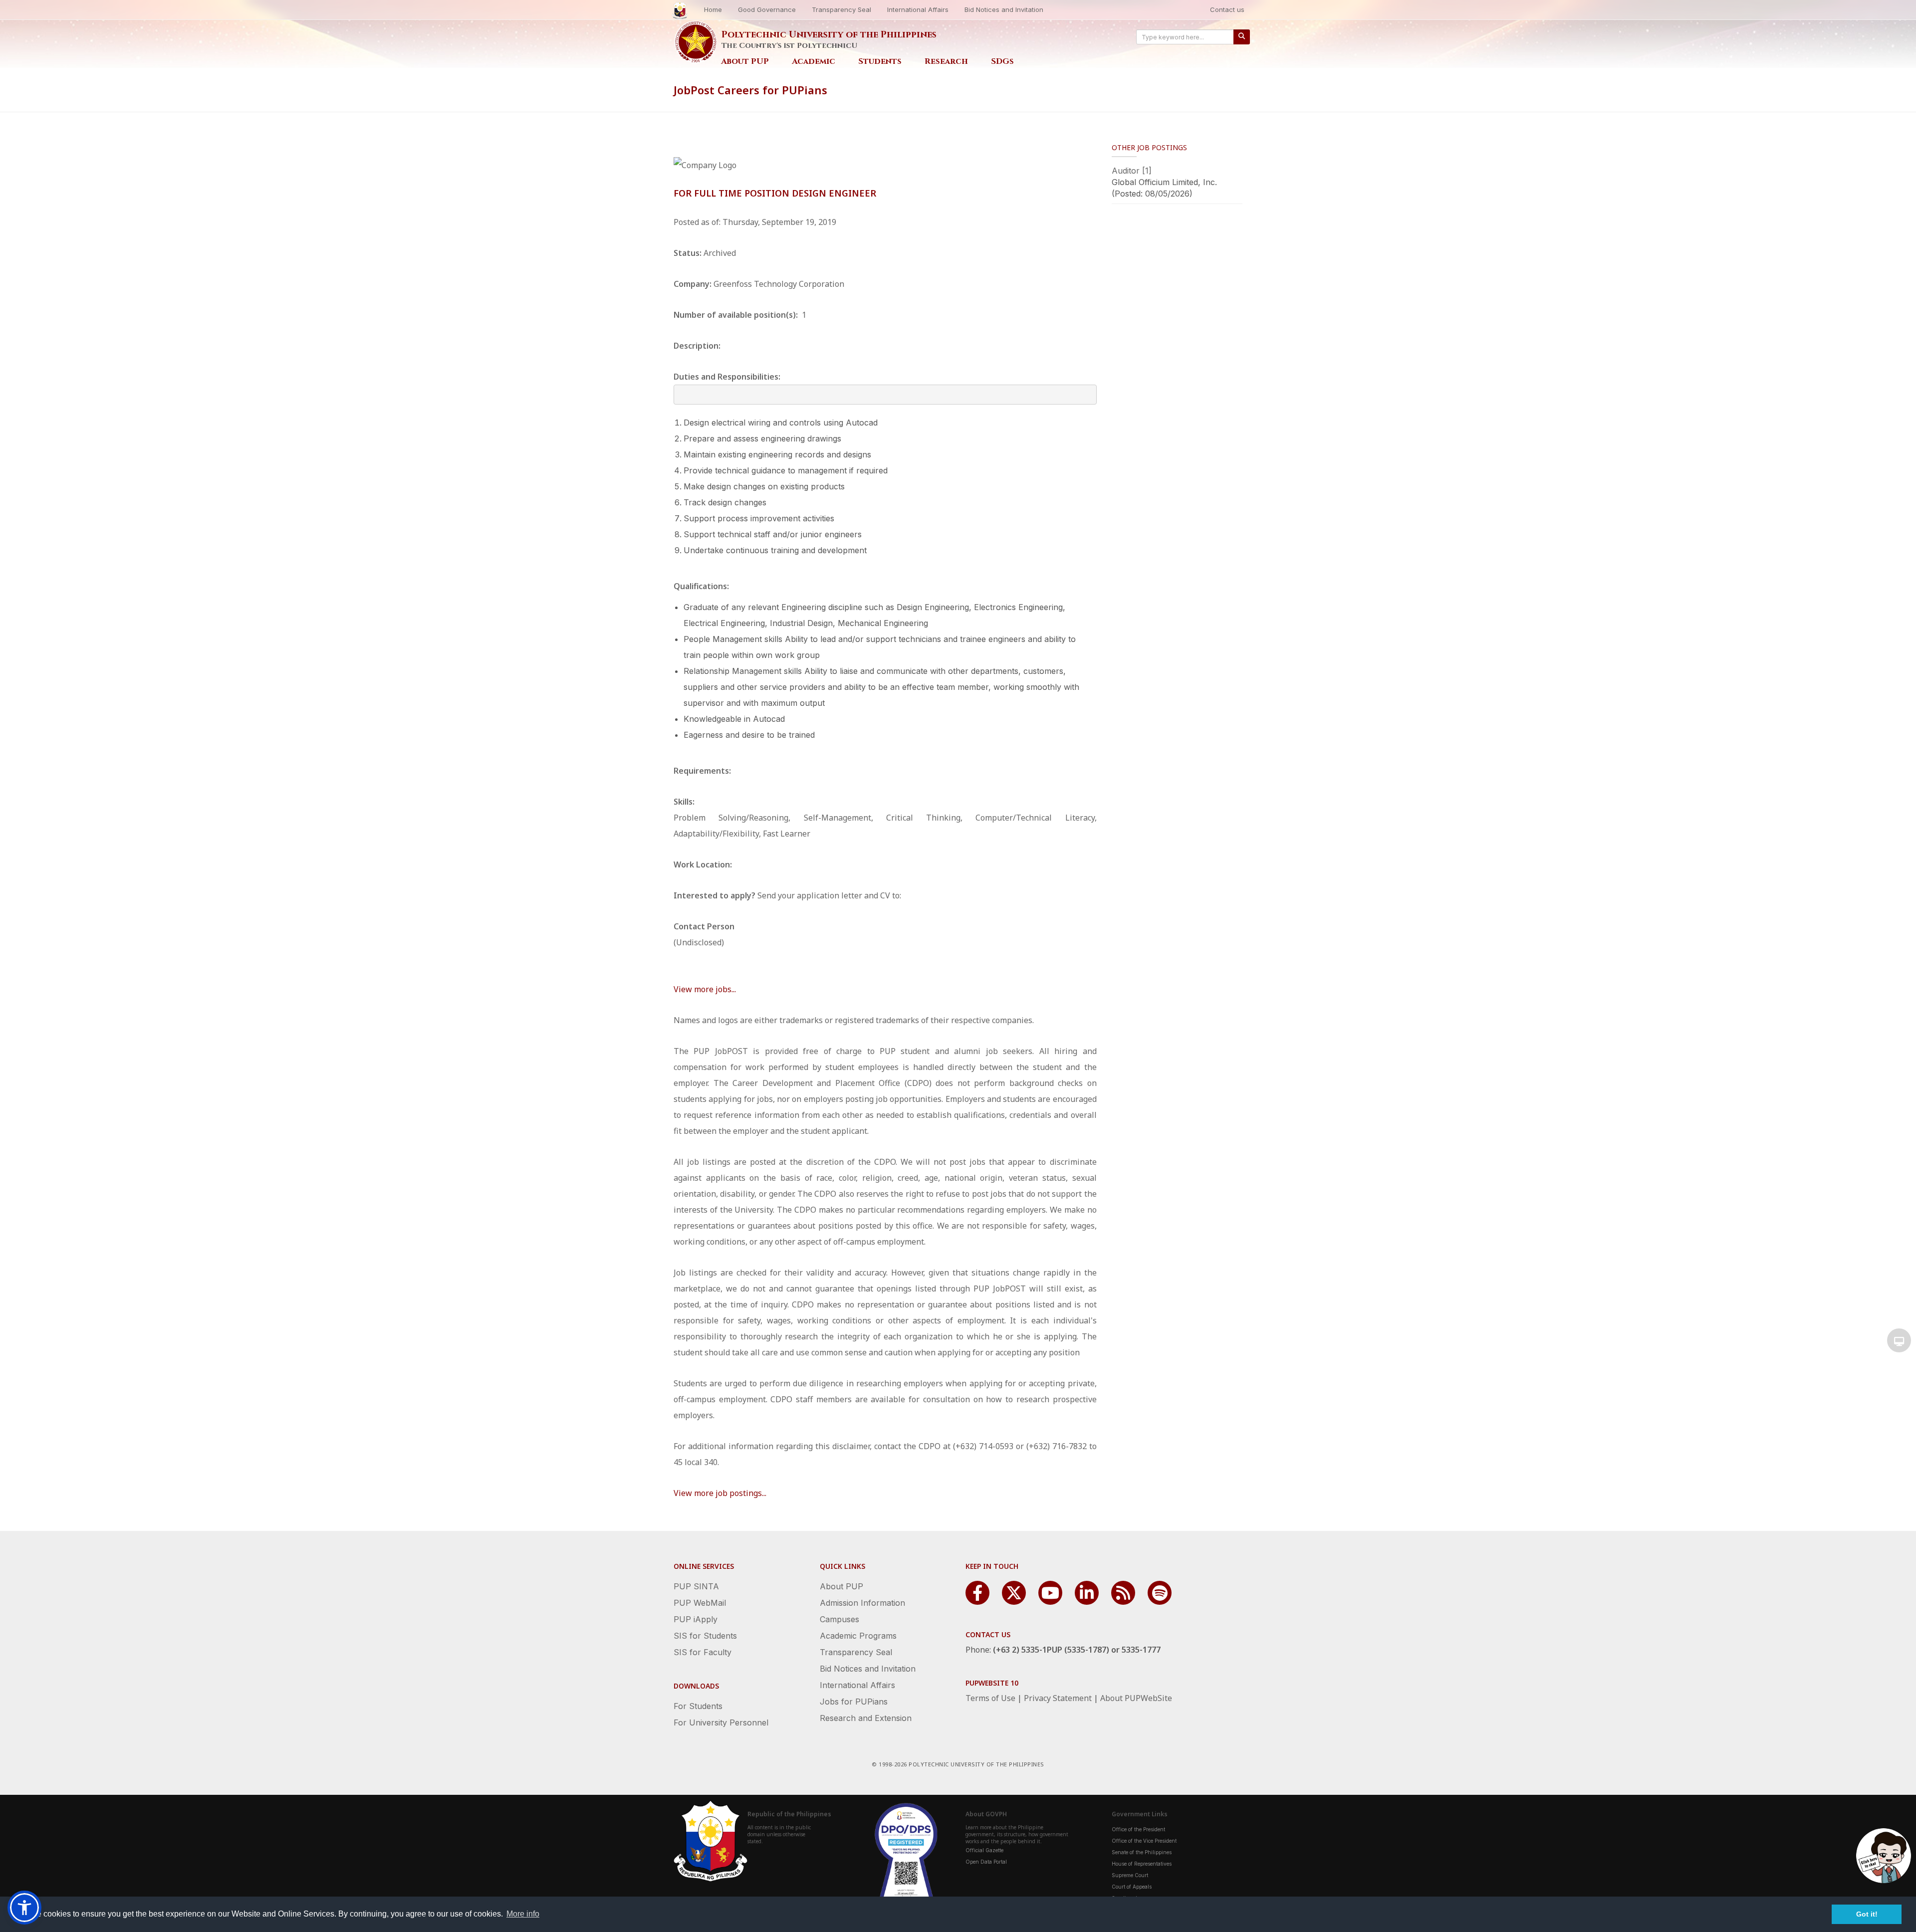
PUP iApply (696, 1619)
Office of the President (1138, 1829)
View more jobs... (705, 989)
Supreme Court (1130, 1875)
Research (946, 61)
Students (880, 61)
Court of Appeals (1132, 1887)
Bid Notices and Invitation (1004, 9)
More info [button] (523, 1914)
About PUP (745, 61)
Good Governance (767, 9)
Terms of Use (990, 1698)
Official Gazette (984, 1850)
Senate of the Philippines (1142, 1852)
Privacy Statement (1058, 1698)
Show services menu (1899, 1340)
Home (713, 9)
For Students (698, 1706)
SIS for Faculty (703, 1652)
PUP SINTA (696, 1586)
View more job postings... (720, 1493)
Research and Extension (866, 1718)
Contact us (1227, 9)
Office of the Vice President (1144, 1841)
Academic (814, 61)
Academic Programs (858, 1636)
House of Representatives (1142, 1864)
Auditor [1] (1132, 171)
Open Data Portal (986, 1862)
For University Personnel (721, 1722)
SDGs (1002, 61)
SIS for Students (705, 1636)
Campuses (839, 1619)
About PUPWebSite (1136, 1698)
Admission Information (862, 1603)
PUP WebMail (700, 1603)
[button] (24, 1908)
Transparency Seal (841, 9)
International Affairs (918, 9)
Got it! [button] (1867, 1914)
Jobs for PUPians (854, 1702)
